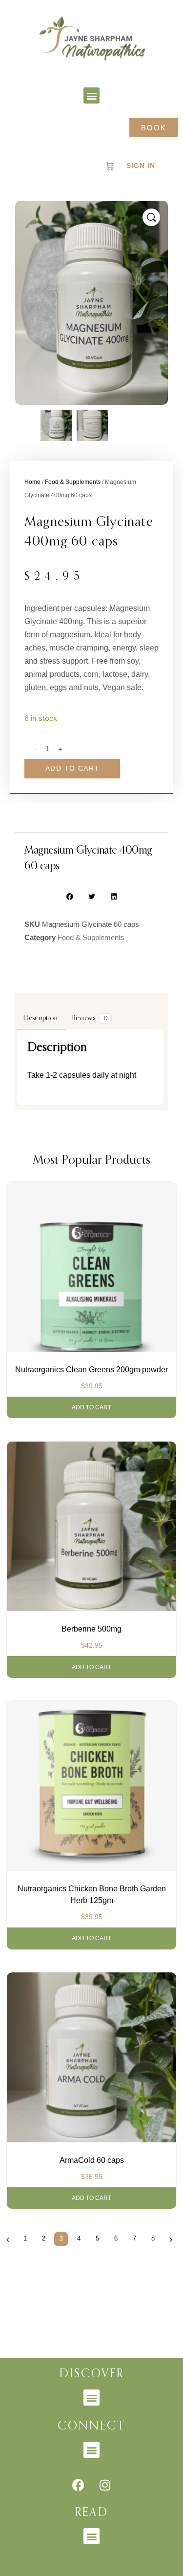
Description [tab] (41, 1018)
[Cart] (110, 166)
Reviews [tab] (90, 1018)
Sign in (141, 166)
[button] (91, 95)
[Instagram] (105, 2485)
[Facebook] (78, 2485)
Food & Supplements (73, 482)
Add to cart (72, 768)
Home (32, 482)
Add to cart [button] (91, 1407)
